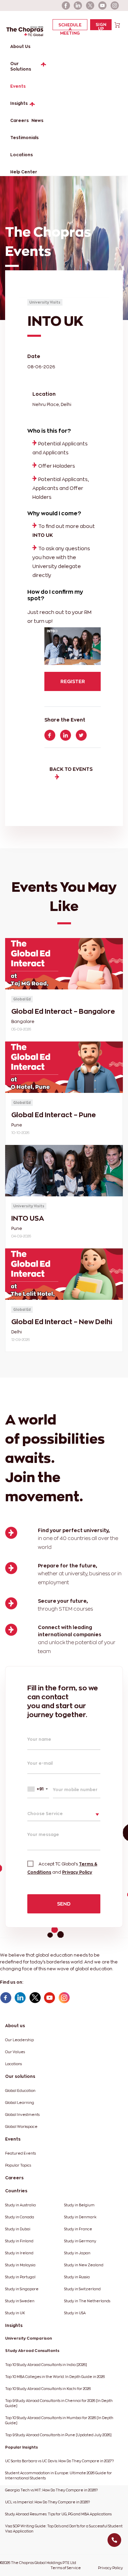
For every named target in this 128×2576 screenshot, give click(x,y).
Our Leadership (19, 2040)
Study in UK (15, 2313)
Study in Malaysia (20, 2265)
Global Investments (22, 2115)
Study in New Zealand (84, 2265)
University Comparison (29, 2338)
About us (15, 2026)
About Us (20, 46)
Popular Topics (18, 2165)
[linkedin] (78, 5)
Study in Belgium (79, 2205)
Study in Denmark (80, 2217)
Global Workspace (21, 2127)
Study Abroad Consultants (32, 2351)
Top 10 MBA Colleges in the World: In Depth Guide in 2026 (55, 2377)
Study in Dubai (18, 2229)
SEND (64, 1904)
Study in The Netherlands (87, 2301)
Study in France (78, 2229)
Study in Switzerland (82, 2289)
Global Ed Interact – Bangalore (63, 1011)
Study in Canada (20, 2217)
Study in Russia (77, 2277)
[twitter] (90, 5)
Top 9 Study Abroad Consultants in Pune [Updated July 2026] (58, 2435)
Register (73, 681)
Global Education (20, 2091)
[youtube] (103, 5)
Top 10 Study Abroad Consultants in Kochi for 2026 (48, 2389)
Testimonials (24, 138)
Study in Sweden (20, 2301)
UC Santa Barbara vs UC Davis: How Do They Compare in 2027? (59, 2461)
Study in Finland (19, 2241)
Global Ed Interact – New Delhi (62, 1322)
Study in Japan (77, 2253)
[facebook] (66, 5)
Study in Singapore (22, 2289)
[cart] (117, 24)
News (37, 120)
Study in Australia (20, 2205)
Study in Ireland (19, 2253)
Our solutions (20, 2076)
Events (18, 86)
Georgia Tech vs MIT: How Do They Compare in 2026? (51, 2490)
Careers (19, 120)
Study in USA (75, 2313)
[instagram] (115, 5)
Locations (22, 155)
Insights (19, 103)
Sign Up (101, 26)
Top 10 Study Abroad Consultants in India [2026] (46, 2365)
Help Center (24, 172)
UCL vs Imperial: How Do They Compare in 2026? (47, 2502)
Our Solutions (21, 66)
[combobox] (38, 1789)
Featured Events (20, 2153)
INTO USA (28, 1218)
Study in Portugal (20, 2277)
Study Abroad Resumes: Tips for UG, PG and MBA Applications (58, 2514)
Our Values (15, 2052)
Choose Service (45, 1814)
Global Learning (20, 2103)
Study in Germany (80, 2241)
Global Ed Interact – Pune (54, 1115)
